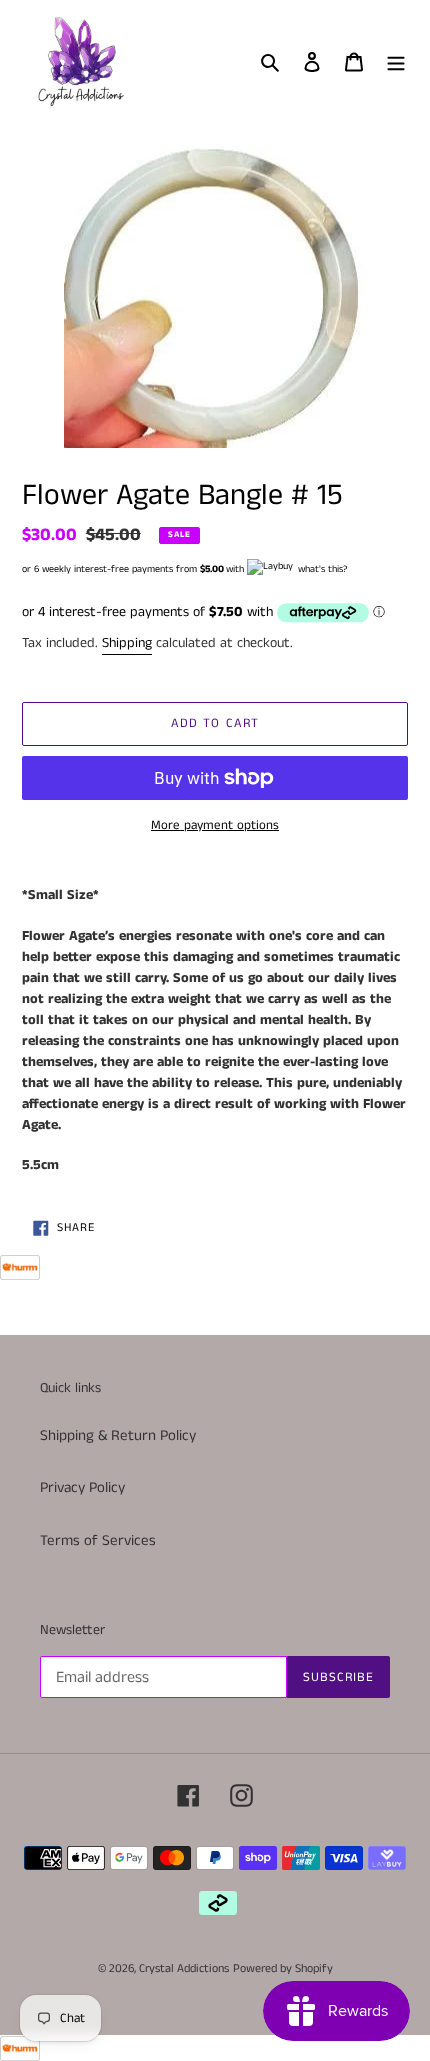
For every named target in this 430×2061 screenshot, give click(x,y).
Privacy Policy (82, 1487)
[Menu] (396, 61)
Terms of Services (98, 1540)
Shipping (127, 643)
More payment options (215, 825)
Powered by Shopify (283, 1968)
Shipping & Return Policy (118, 1435)
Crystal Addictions (184, 1968)
